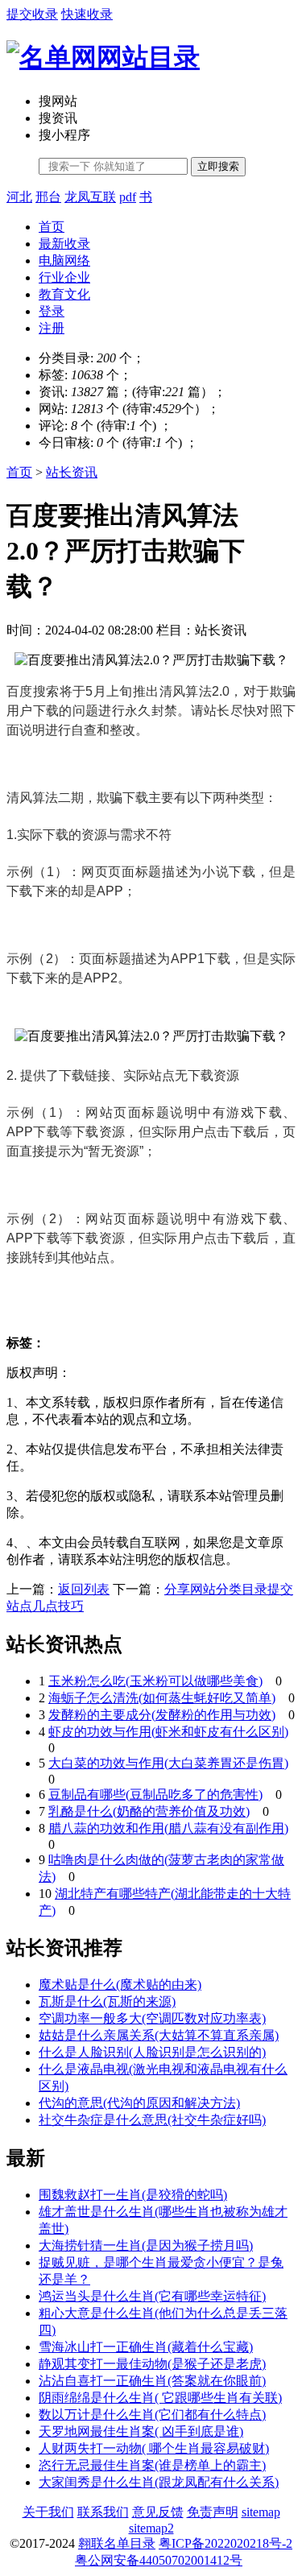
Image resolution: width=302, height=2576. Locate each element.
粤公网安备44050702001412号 (159, 2560)
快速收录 (87, 14)
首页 (52, 227)
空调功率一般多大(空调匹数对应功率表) (152, 2018)
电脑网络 (64, 260)
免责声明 (213, 2512)
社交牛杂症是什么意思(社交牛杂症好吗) (152, 2120)
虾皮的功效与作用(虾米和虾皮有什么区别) (168, 1732)
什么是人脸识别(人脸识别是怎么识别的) (152, 2052)
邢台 (48, 197)
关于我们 (48, 2512)
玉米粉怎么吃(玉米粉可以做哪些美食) (155, 1681)
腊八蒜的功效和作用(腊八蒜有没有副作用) (168, 1828)
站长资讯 (72, 472)
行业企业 (64, 277)
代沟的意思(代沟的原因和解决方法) (139, 2103)
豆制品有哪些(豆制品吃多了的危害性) (155, 1795)
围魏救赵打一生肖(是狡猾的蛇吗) (133, 2195)
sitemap (261, 2512)
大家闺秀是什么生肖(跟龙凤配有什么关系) (159, 2482)
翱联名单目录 (117, 2543)
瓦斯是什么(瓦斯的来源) (107, 2001)
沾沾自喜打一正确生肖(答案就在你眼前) (152, 2381)
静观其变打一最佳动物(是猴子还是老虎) (152, 2364)
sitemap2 (151, 2528)
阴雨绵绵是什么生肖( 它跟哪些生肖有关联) (160, 2398)
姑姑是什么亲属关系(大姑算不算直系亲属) (159, 2035)
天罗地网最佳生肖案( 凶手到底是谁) (141, 2431)
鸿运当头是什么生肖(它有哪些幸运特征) (152, 2296)
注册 (52, 328)
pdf (128, 197)
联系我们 (103, 2512)
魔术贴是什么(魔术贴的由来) (120, 1985)
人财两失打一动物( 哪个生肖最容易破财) (154, 2448)
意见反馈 (158, 2512)
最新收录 (64, 244)
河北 (19, 197)
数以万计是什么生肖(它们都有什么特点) (152, 2415)
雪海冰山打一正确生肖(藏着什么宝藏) (146, 2347)
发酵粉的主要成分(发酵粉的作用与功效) (162, 1715)
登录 (52, 311)
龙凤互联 (90, 197)
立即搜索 (218, 166)
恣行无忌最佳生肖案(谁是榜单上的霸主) (152, 2465)
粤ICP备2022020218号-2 (225, 2543)
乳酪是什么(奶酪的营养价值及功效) (149, 1811)
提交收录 (32, 14)
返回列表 (84, 1589)
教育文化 (64, 294)
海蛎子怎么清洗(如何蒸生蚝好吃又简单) (162, 1698)
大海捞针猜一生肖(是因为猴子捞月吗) (146, 2245)
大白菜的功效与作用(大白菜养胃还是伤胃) (168, 1763)
